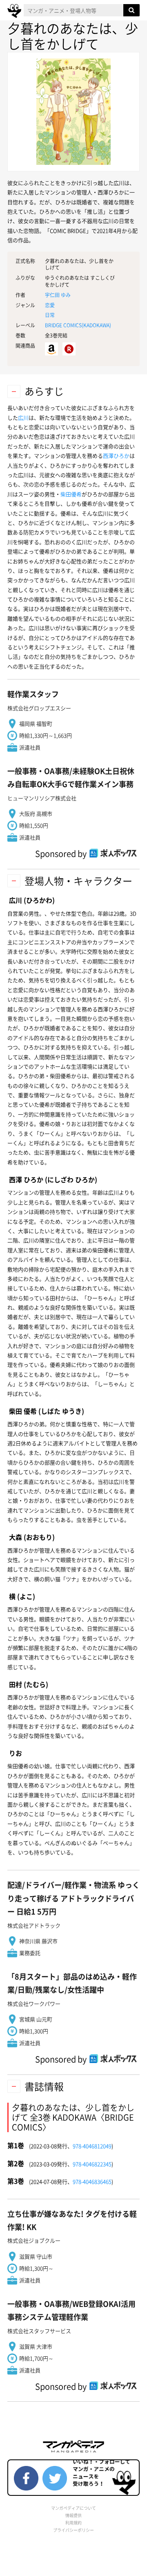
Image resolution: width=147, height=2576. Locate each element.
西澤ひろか (116, 456)
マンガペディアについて (73, 2508)
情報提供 (73, 2515)
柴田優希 (71, 494)
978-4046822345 (92, 2164)
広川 (23, 417)
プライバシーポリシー (73, 2530)
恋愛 (50, 305)
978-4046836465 (92, 2181)
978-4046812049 (92, 2146)
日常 (50, 315)
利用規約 (73, 2523)
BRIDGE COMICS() (78, 325)
